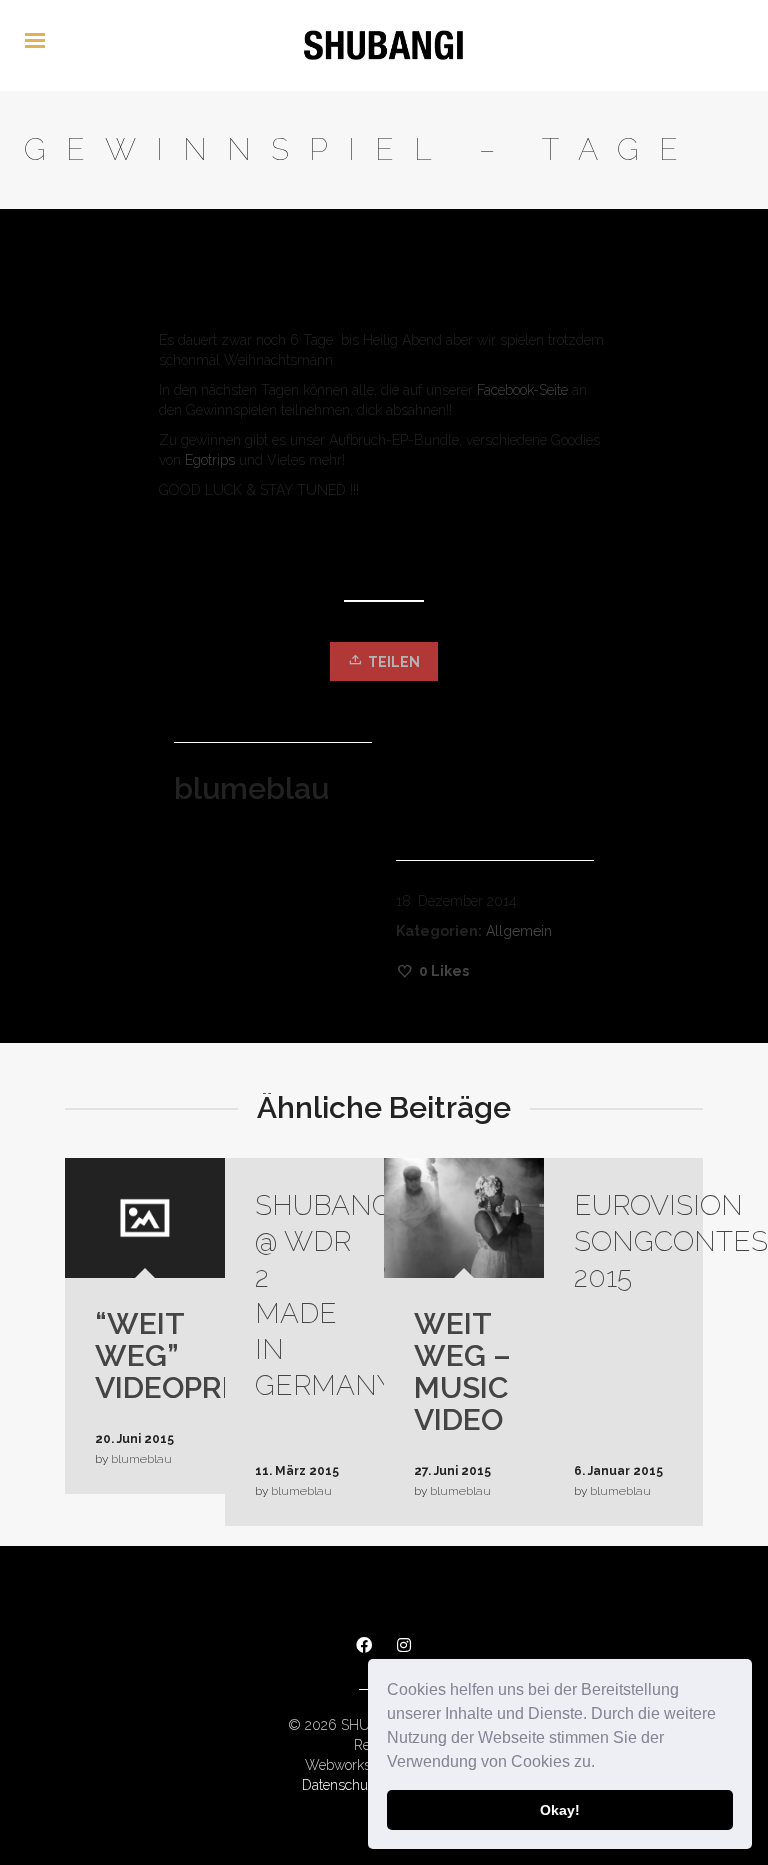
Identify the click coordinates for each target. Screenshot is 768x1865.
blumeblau (141, 1459)
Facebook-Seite (522, 390)
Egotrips (210, 460)
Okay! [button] (560, 1810)
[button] (602, 1764)
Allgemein (519, 931)
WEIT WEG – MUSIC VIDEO (462, 1371)
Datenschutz (341, 1785)
